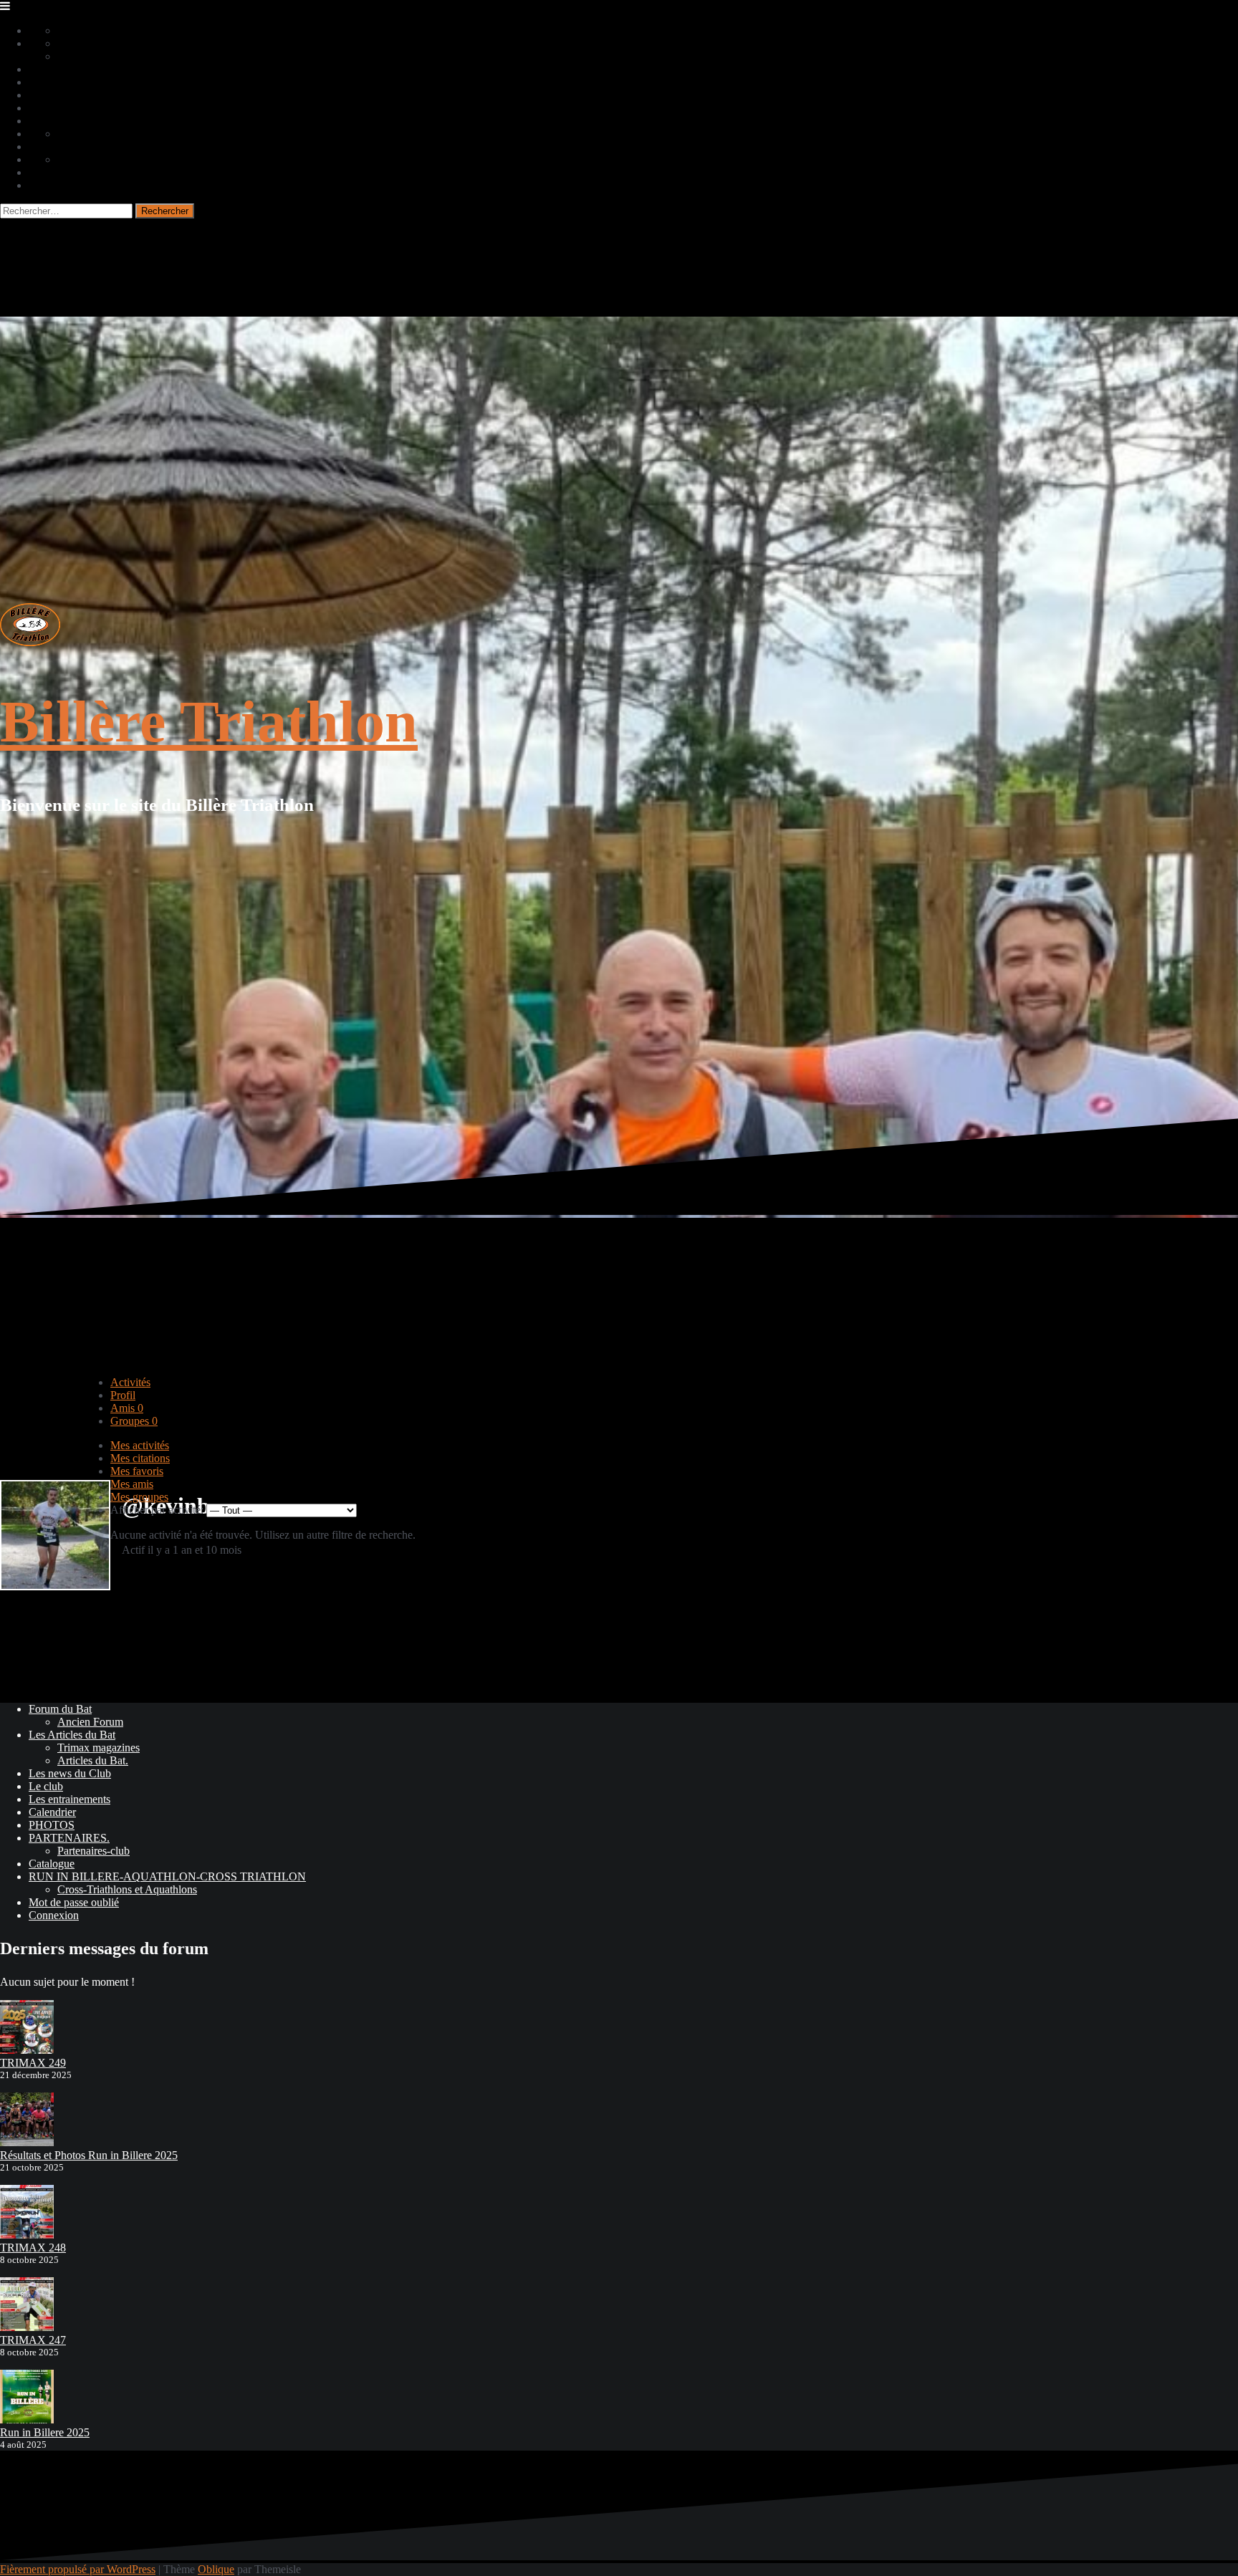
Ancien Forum (90, 1722)
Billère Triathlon (209, 722)
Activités (130, 1382)
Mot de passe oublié (74, 1902)
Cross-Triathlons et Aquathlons (127, 1889)
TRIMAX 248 (33, 2248)
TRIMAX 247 (33, 2340)
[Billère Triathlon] (30, 642)
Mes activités (140, 1445)
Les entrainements (69, 1799)
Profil (123, 1395)
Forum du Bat (60, 1709)
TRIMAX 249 (33, 2063)
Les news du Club (70, 1773)
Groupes (134, 1421)
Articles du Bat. (93, 1760)
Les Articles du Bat (72, 1735)
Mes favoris (137, 1471)
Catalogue (52, 1864)
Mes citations (140, 1458)
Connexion (54, 1915)
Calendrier (52, 1812)
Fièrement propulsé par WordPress (78, 2569)
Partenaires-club (93, 1851)
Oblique (216, 2569)
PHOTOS (52, 1825)
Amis (127, 1408)
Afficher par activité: (157, 1510)
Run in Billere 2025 (45, 2432)
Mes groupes (139, 1497)
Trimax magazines (99, 1748)
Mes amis (132, 1484)
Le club (46, 1786)
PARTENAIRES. (69, 1838)
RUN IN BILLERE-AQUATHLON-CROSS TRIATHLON (167, 1876)
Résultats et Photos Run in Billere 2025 (89, 2155)
